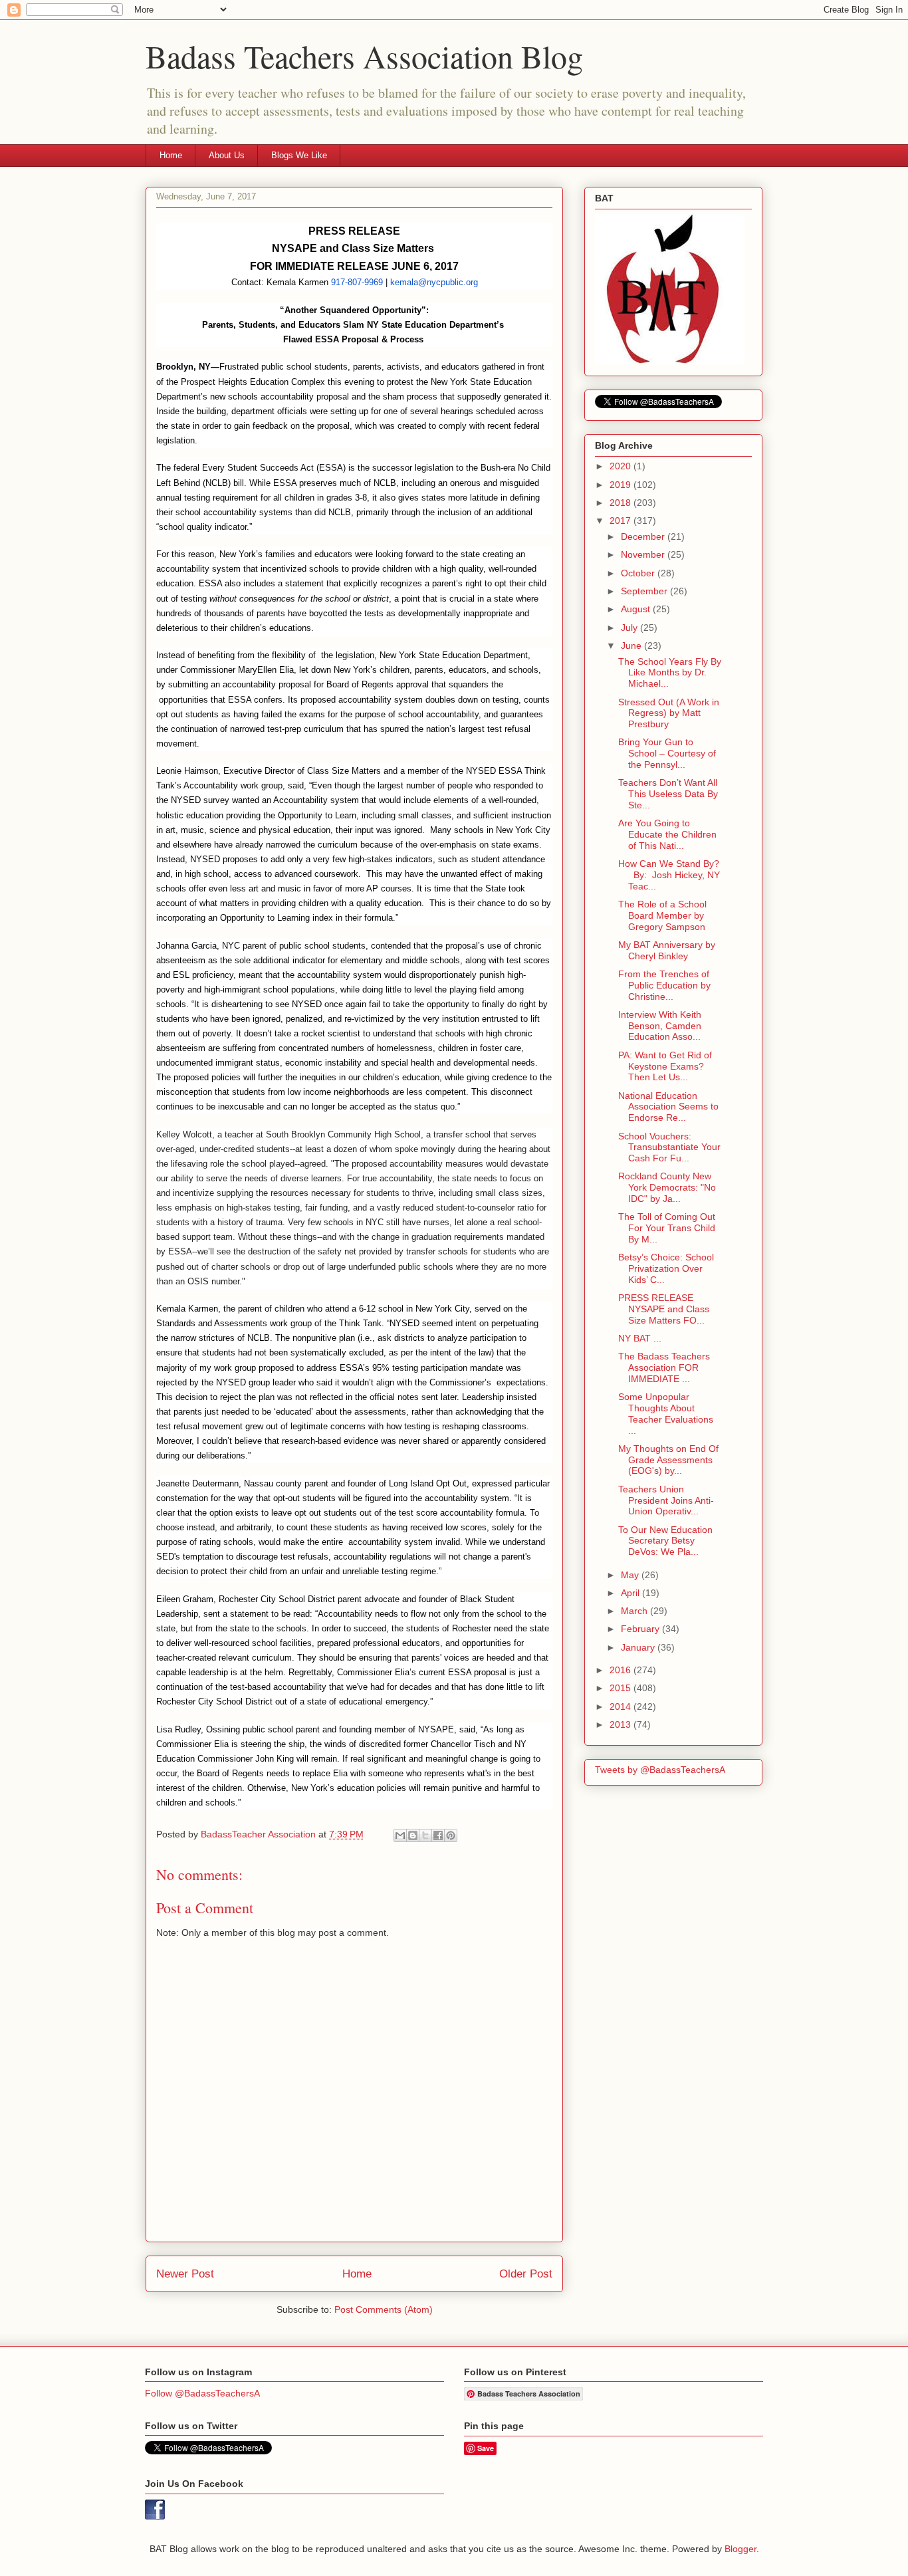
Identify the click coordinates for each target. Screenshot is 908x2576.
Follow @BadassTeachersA (202, 2393)
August (637, 609)
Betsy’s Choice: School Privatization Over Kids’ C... (666, 1268)
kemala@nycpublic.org (434, 282)
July (630, 628)
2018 (622, 503)
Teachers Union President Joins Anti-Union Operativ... (666, 1500)
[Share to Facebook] (438, 1835)
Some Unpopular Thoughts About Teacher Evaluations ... (666, 1413)
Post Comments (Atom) (384, 2309)
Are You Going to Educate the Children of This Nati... (667, 834)
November (644, 554)
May (631, 1575)
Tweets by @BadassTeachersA (660, 1770)
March (635, 1611)
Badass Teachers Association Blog (364, 56)
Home (171, 155)
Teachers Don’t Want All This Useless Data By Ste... (668, 794)
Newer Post (185, 2274)
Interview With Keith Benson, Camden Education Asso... (660, 1026)
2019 (622, 485)
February (641, 1629)
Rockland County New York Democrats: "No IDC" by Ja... (667, 1187)
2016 (622, 1670)
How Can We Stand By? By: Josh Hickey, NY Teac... (669, 875)
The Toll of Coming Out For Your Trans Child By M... (667, 1228)
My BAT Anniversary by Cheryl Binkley (667, 950)
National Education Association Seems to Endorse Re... (668, 1107)
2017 (622, 521)
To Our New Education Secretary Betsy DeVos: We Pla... (665, 1541)
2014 (622, 1706)
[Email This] (400, 1835)
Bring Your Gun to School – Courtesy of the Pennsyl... (667, 753)
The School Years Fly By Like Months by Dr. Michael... (670, 673)
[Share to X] (425, 1835)
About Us (227, 155)
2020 (622, 466)
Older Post (526, 2274)
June (632, 645)
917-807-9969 (357, 282)
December (644, 536)
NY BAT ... (640, 1338)
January (639, 1647)
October (639, 573)
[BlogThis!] (413, 1835)
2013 (622, 1724)
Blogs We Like (299, 155)
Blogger (740, 2549)
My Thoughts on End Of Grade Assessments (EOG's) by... (668, 1460)
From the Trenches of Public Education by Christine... (664, 985)
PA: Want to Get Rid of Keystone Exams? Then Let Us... (665, 1066)
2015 (622, 1688)
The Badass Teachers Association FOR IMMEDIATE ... (664, 1367)
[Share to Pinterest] (451, 1835)
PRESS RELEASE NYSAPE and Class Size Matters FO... (664, 1309)
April (631, 1593)
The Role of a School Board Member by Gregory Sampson (662, 915)
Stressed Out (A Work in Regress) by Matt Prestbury (669, 713)
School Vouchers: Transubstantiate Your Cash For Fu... (669, 1147)
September (645, 591)
